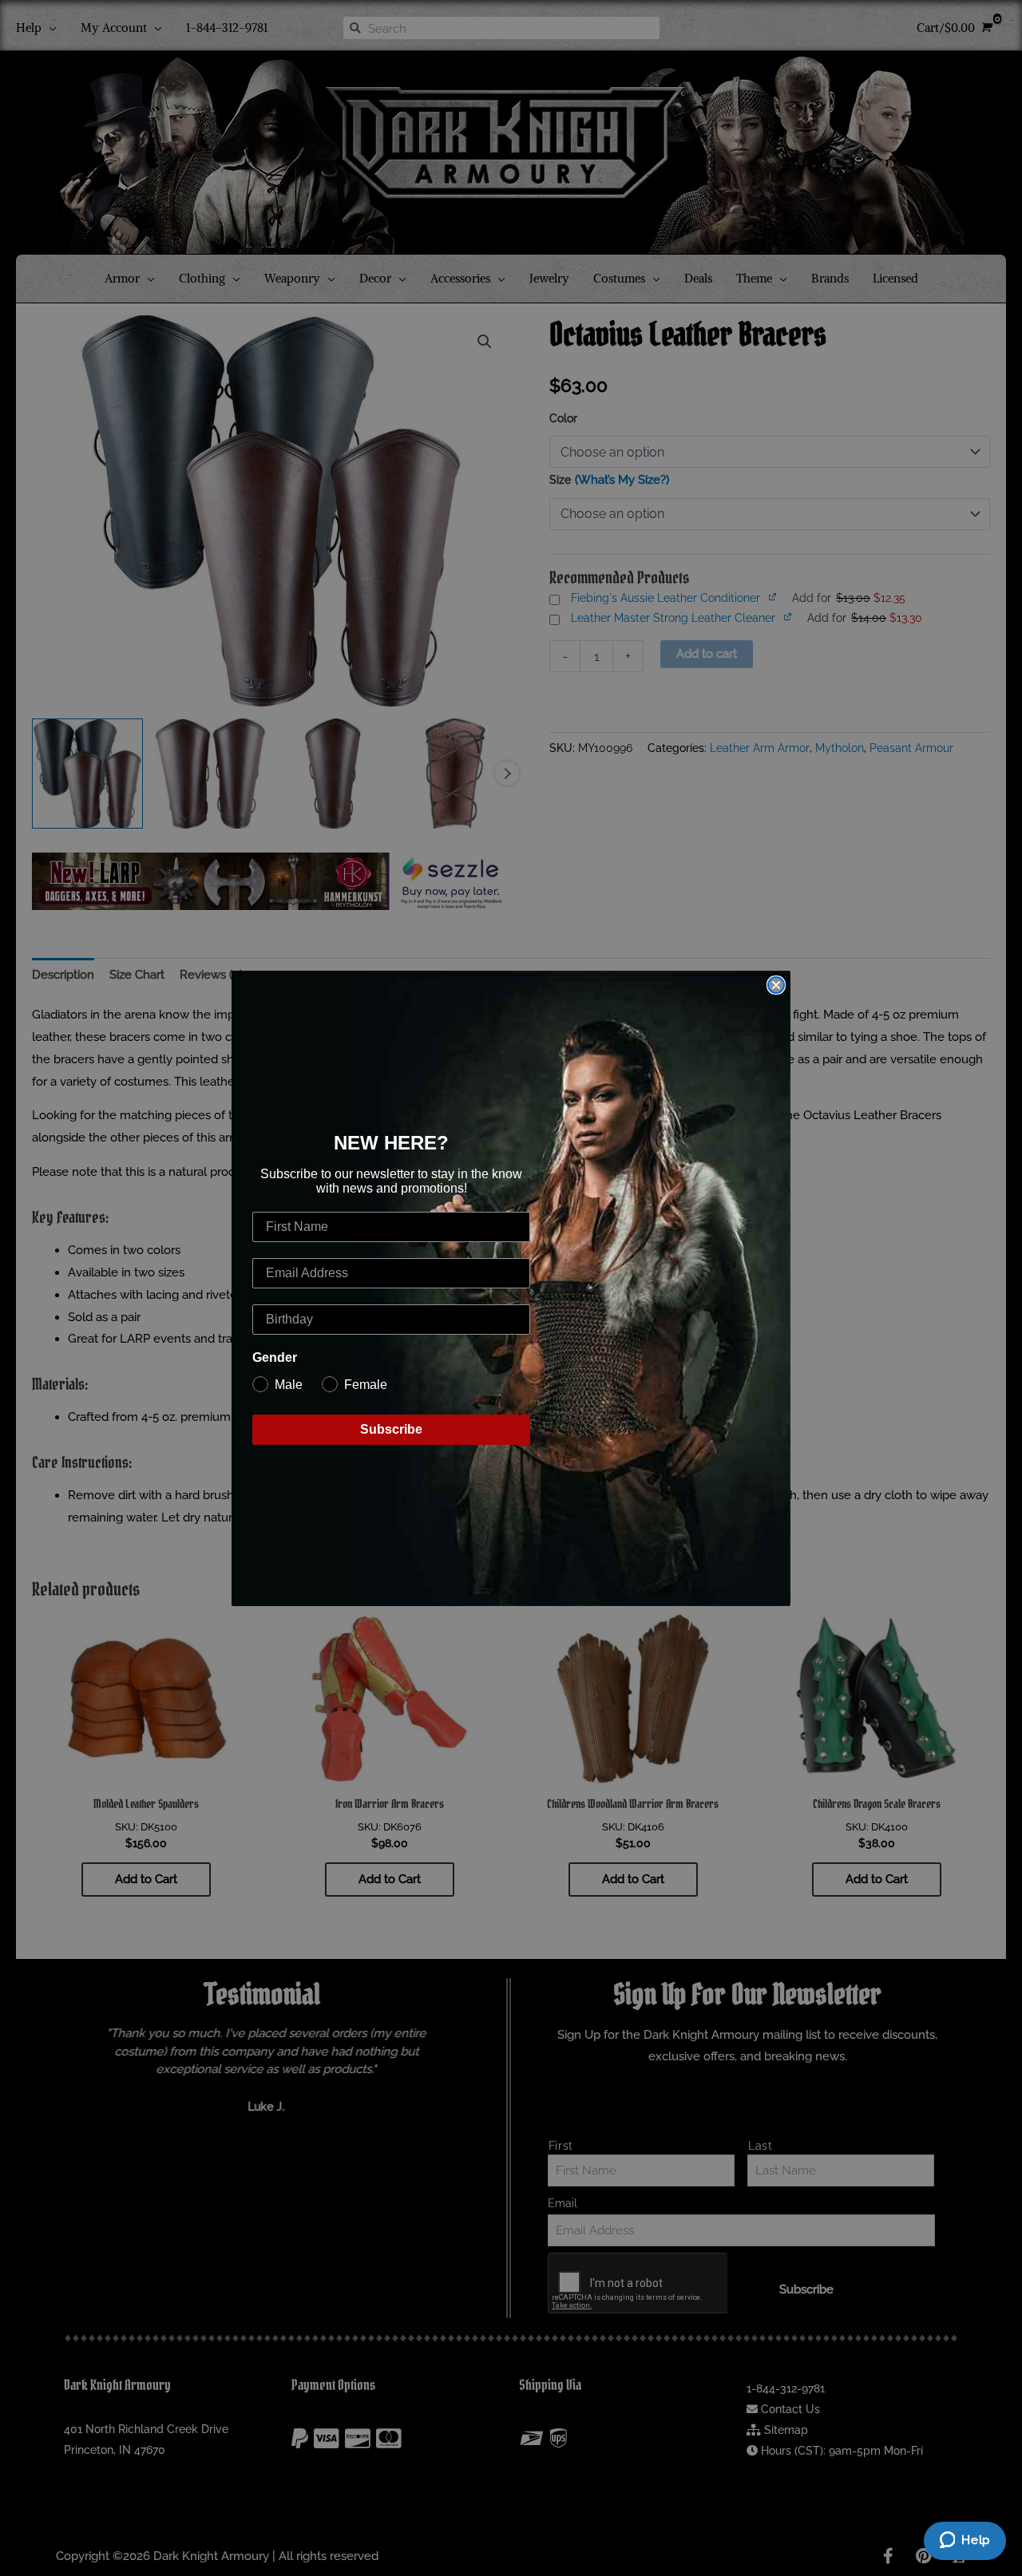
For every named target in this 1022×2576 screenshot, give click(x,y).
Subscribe (391, 1429)
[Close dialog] (776, 985)
